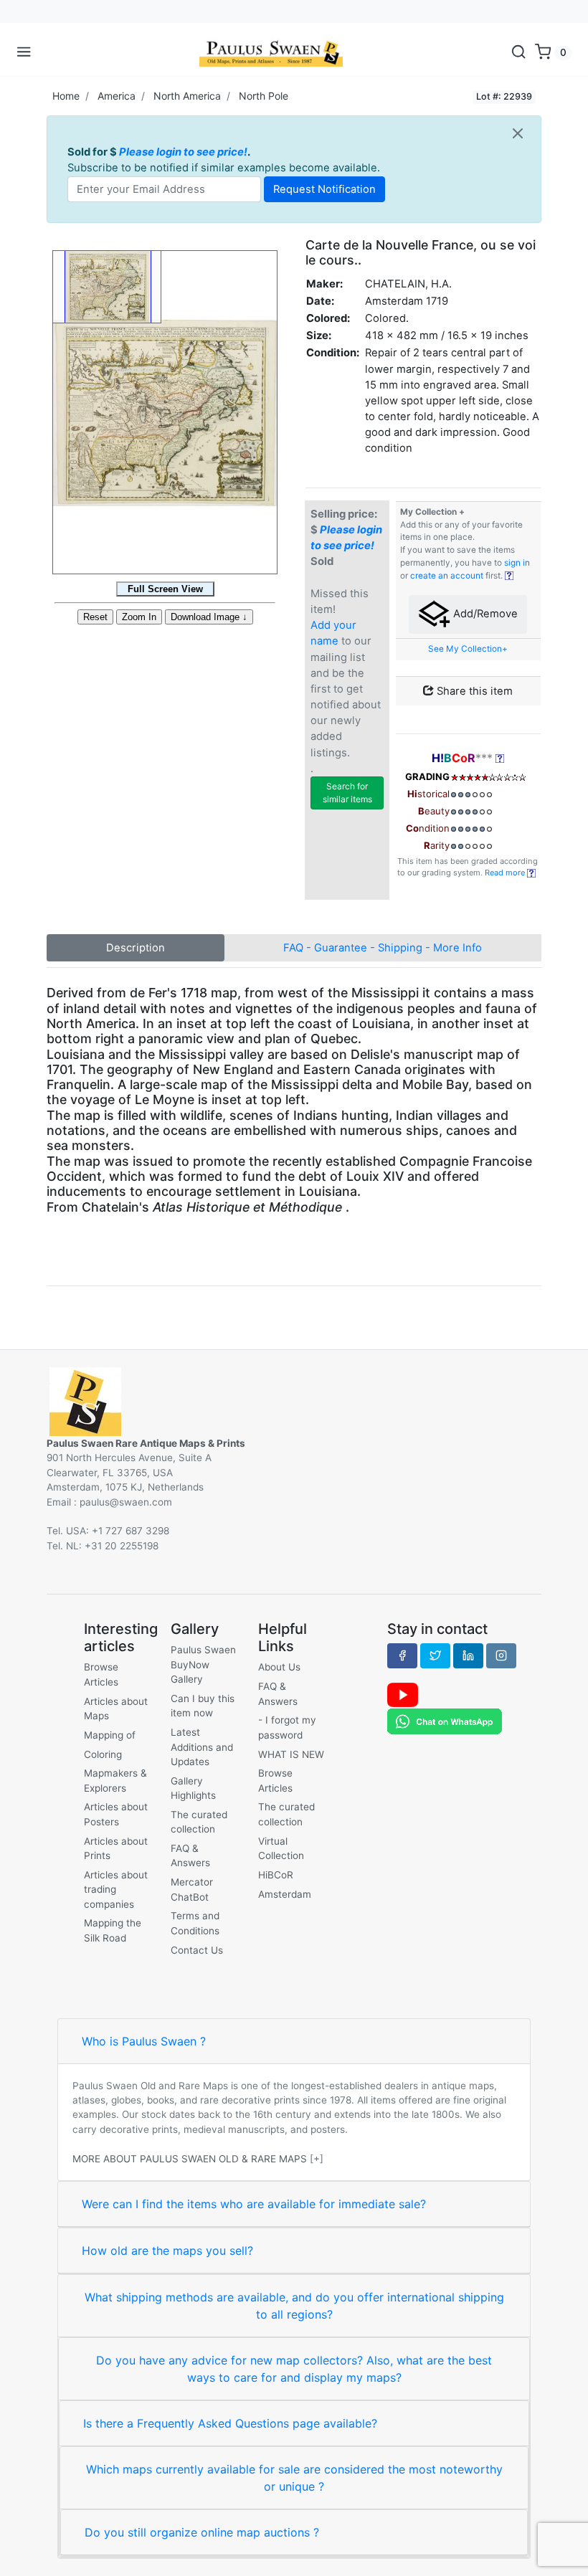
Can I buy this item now (203, 1706)
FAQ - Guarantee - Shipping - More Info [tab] (383, 948)
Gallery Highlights (193, 1788)
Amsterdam (285, 1894)
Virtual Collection (281, 1848)
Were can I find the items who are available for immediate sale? (254, 2204)
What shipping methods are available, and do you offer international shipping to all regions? (294, 2306)
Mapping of (110, 1735)
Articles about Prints (116, 1848)
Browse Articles (101, 1674)
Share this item (473, 691)
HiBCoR (276, 1875)
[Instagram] (501, 1655)
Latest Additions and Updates (202, 1747)
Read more (506, 873)
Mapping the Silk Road (113, 1930)
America (117, 96)
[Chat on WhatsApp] (445, 1721)
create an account (447, 576)
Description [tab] (136, 948)
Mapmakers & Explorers (115, 1780)
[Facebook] (402, 1655)
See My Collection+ (468, 649)
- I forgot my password (287, 1727)
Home (66, 96)
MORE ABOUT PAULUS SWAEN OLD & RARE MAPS (190, 2159)
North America (187, 96)
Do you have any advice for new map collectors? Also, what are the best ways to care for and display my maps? (294, 2369)
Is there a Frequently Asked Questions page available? (230, 2423)
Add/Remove (484, 614)
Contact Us (197, 1950)
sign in (517, 563)
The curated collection (199, 1822)
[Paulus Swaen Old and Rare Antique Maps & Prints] (271, 52)
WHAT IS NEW (291, 1754)
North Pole (264, 96)
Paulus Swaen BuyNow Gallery (203, 1664)
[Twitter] (435, 1655)
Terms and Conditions (195, 1923)
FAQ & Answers (190, 1855)
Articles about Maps (116, 1708)
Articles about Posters (116, 1814)
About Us (279, 1667)
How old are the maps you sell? (167, 2251)
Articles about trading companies (116, 1890)
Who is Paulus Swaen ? (144, 2041)
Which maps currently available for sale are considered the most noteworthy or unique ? (294, 2478)
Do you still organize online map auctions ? (202, 2532)
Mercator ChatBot (192, 1889)
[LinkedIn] (468, 1655)
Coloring (103, 1754)
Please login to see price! (183, 152)
